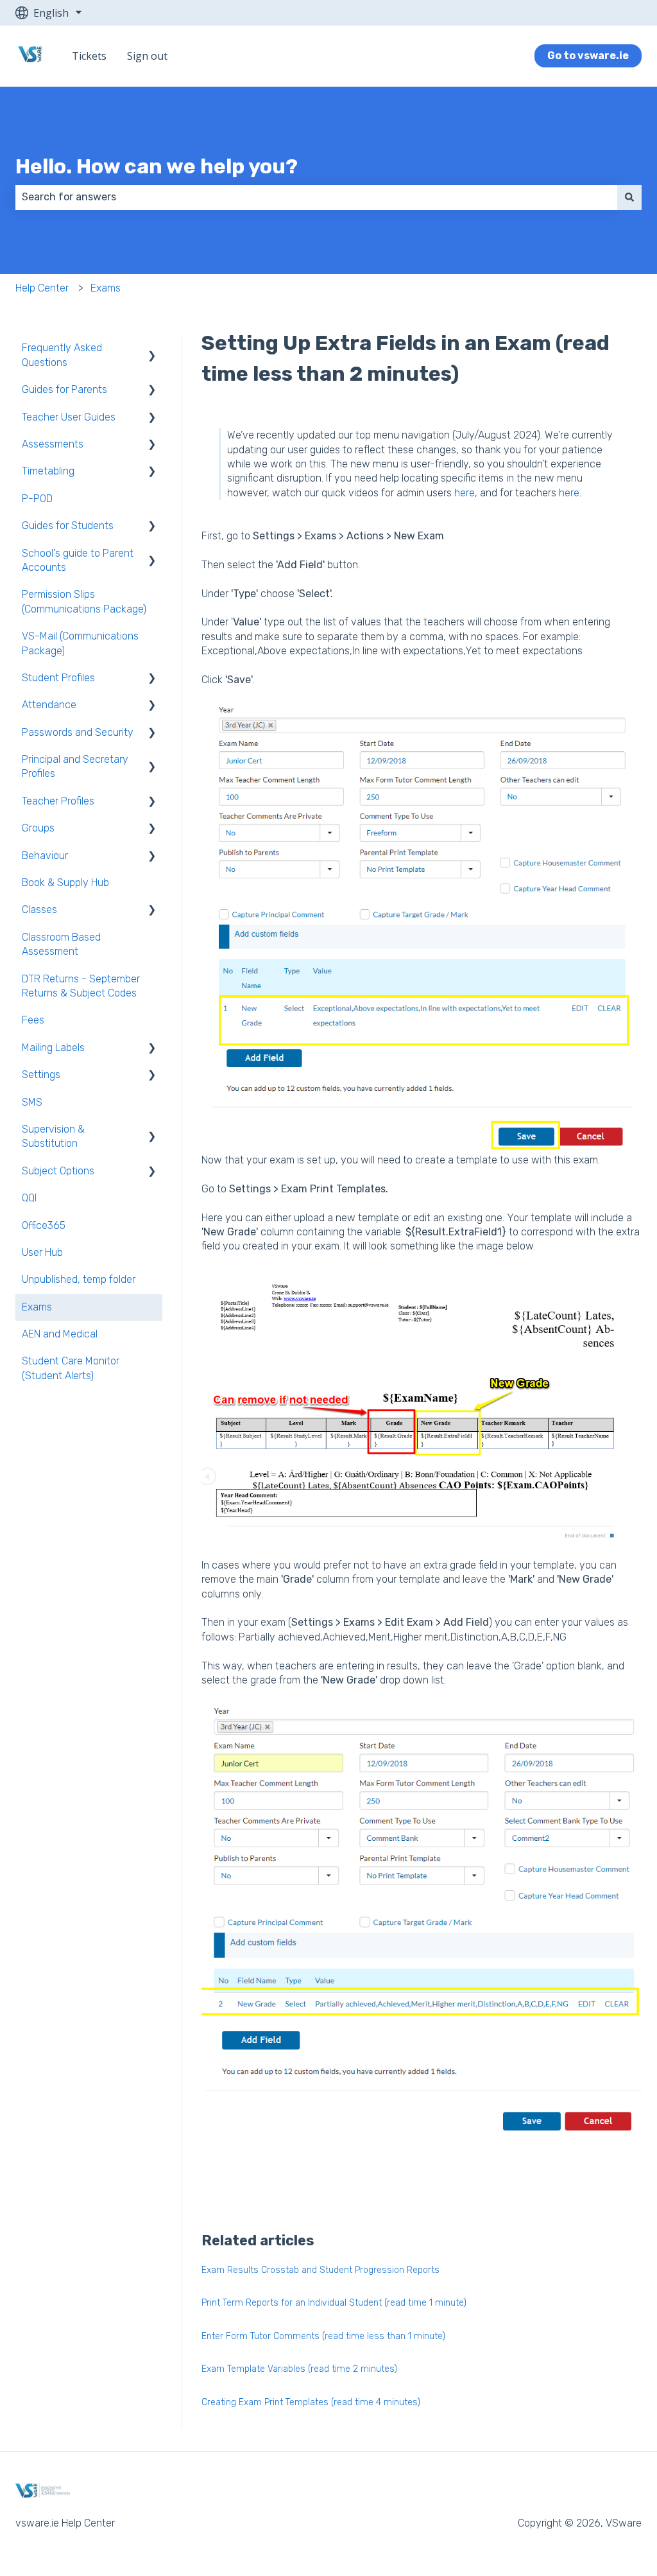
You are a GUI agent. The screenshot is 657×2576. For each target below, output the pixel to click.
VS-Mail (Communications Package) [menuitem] (80, 643)
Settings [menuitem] (41, 1075)
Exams (106, 288)
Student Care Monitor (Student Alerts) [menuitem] (71, 1368)
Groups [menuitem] (38, 828)
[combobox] (316, 197)
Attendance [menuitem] (49, 705)
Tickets (89, 56)
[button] (152, 349)
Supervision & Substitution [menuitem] (53, 1136)
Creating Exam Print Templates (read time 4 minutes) (311, 2402)
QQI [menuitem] (29, 1198)
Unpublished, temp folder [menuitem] (79, 1279)
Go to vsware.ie (588, 56)
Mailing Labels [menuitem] (53, 1048)
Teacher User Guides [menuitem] (69, 417)
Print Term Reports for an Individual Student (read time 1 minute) (334, 2303)
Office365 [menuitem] (44, 1225)
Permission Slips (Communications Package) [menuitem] (84, 601)
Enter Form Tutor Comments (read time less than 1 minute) (323, 2336)
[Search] (629, 197)
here (465, 493)
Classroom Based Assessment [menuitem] (61, 944)
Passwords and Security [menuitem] (78, 732)
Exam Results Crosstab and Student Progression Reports (320, 2270)
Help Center (42, 288)
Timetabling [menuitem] (48, 471)
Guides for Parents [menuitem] (64, 389)
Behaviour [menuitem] (45, 856)
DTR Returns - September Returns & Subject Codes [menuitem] (81, 986)
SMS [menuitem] (32, 1102)
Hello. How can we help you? (157, 166)
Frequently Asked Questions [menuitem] (62, 355)
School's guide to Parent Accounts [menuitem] (78, 560)
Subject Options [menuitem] (58, 1171)
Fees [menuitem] (33, 1020)
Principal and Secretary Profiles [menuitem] (75, 766)
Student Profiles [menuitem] (58, 678)
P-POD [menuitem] (37, 499)
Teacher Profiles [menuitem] (58, 801)
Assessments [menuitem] (53, 444)
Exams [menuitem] (37, 1307)
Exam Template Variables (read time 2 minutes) (299, 2369)
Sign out (147, 56)
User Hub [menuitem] (42, 1252)
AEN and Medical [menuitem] (60, 1334)
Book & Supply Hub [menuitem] (65, 883)
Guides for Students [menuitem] (68, 526)
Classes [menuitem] (39, 909)
